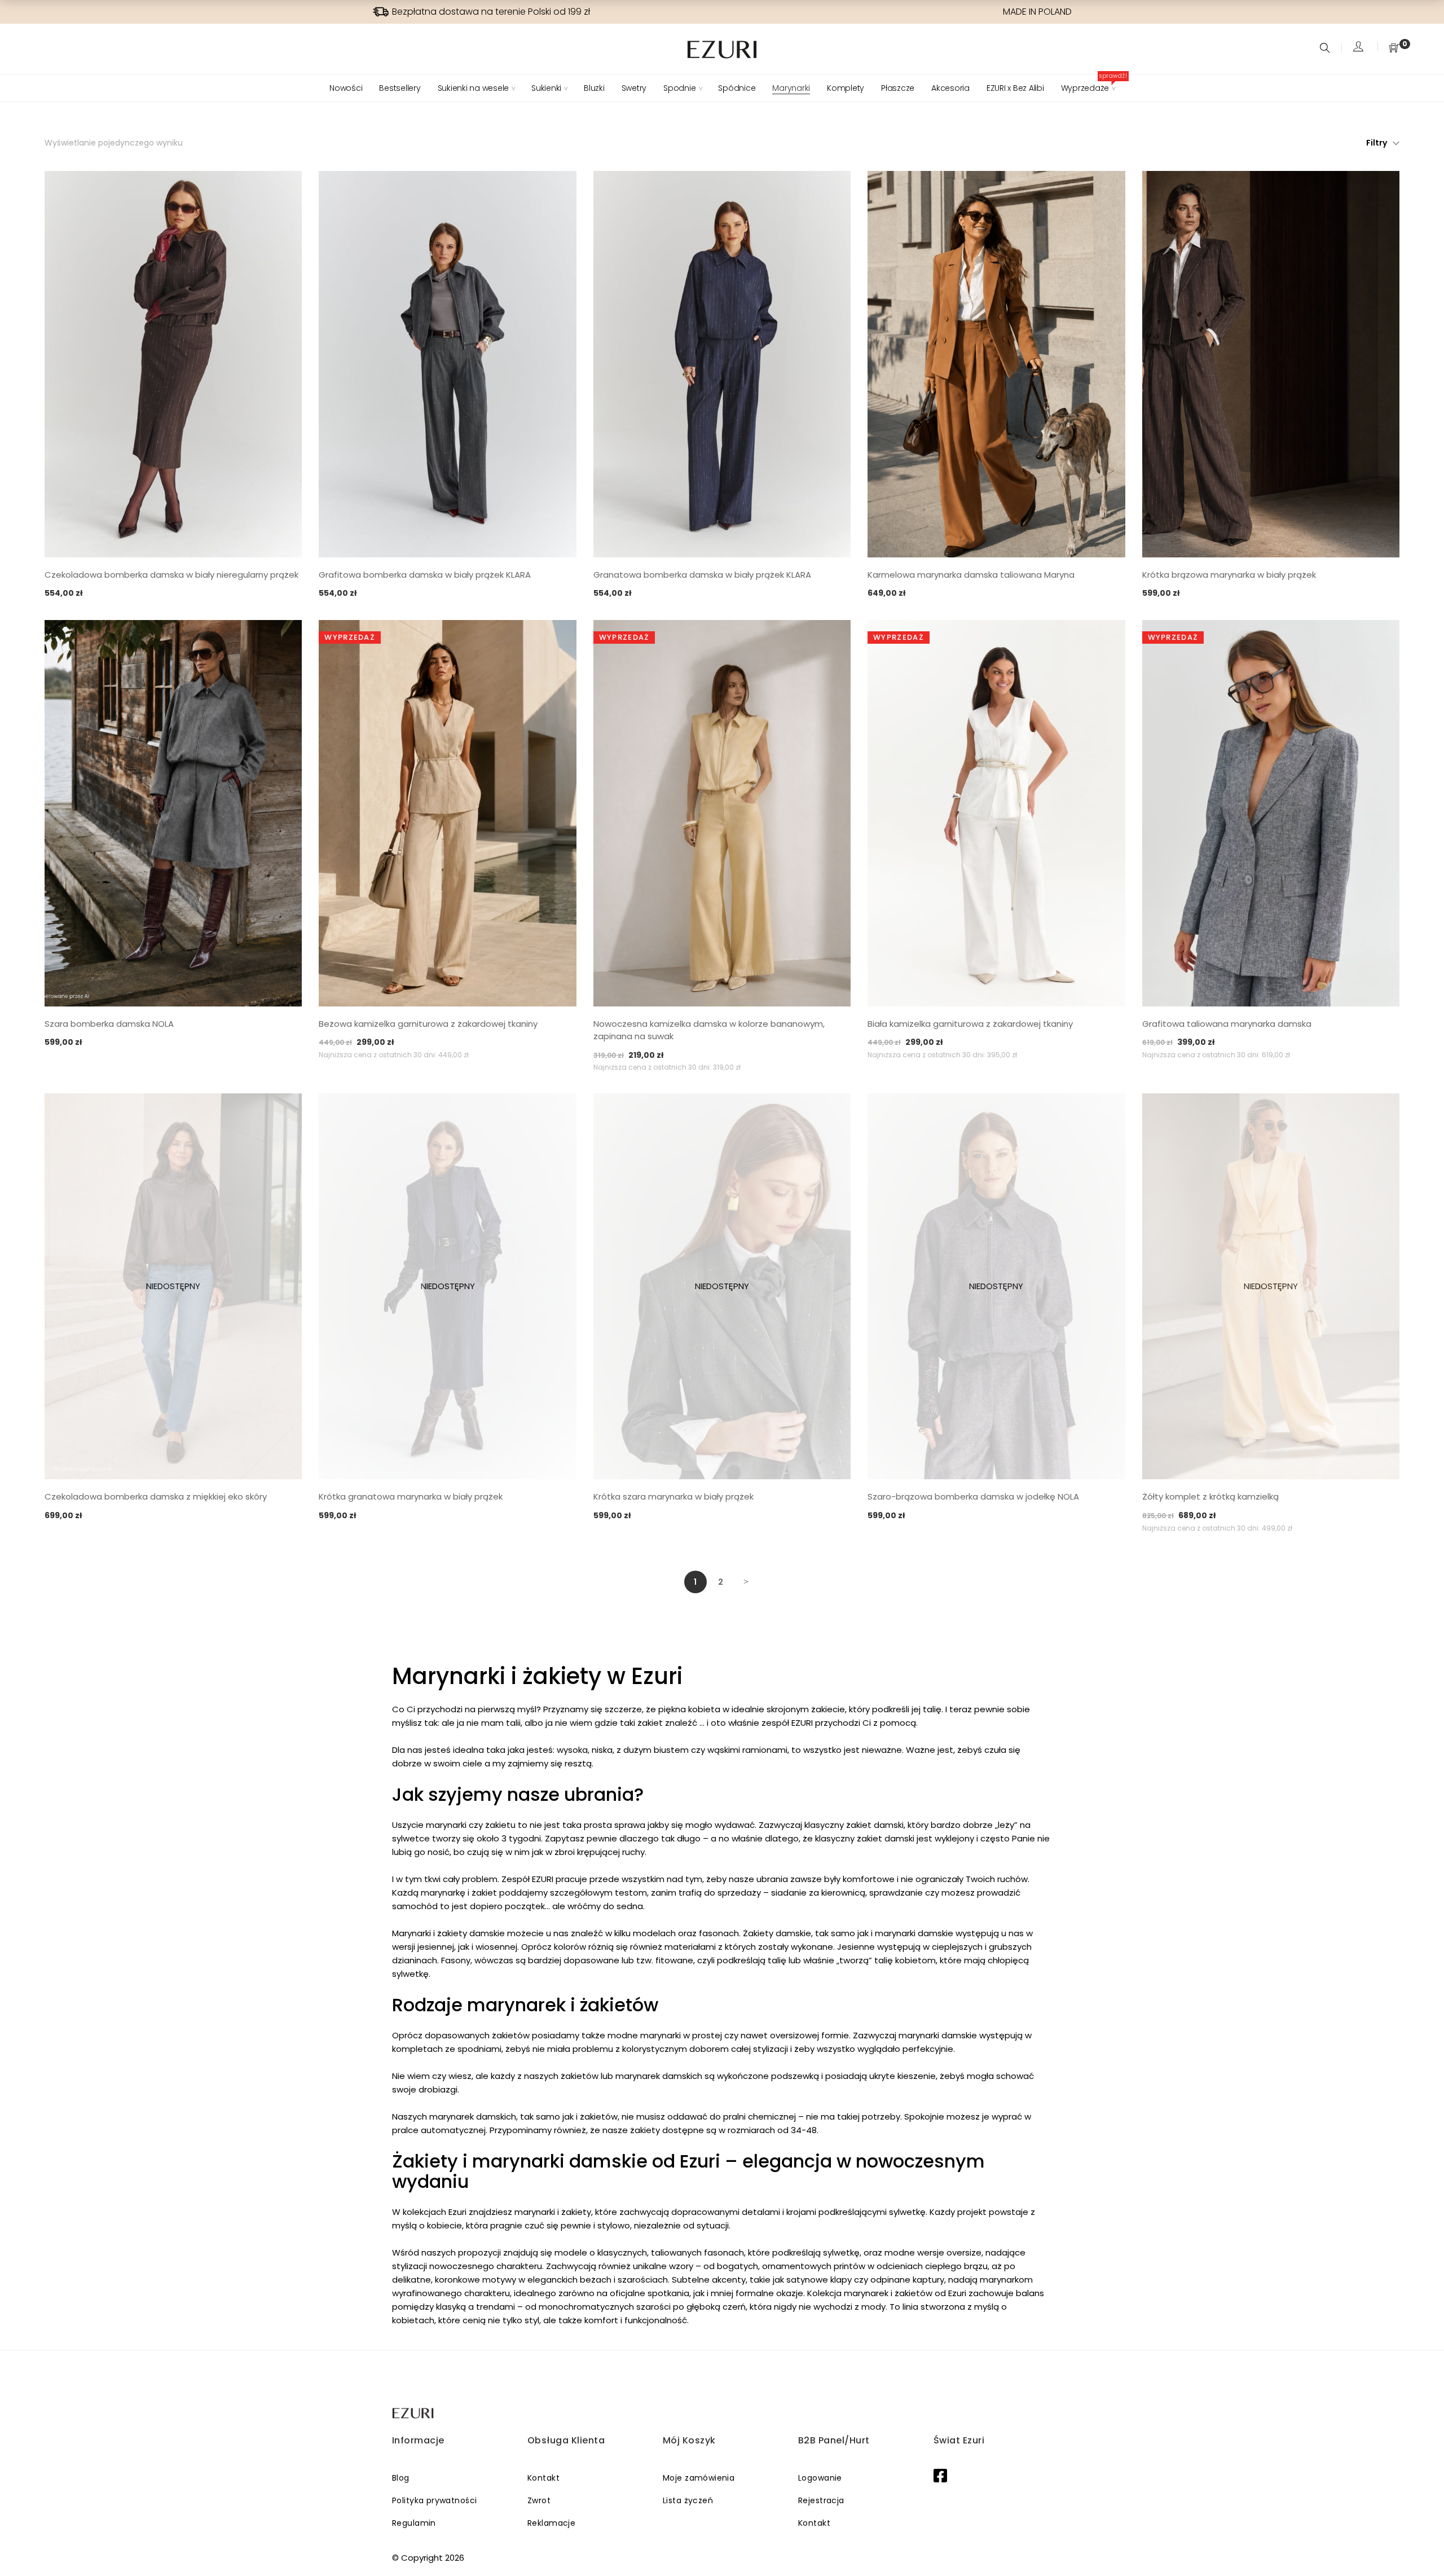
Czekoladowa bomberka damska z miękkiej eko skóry (156, 1496)
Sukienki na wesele (474, 88)
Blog (401, 2478)
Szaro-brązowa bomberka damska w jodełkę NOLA (973, 1496)
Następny (746, 1582)
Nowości (346, 88)
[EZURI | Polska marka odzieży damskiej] (414, 2413)
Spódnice (737, 88)
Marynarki (791, 88)
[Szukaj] (1326, 49)
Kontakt (543, 2478)
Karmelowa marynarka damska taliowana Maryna (971, 575)
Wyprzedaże (1088, 88)
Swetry (634, 88)
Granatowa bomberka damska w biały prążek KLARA (702, 575)
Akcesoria (950, 88)
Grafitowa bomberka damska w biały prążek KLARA (425, 575)
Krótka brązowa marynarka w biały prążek (1229, 575)
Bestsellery (400, 88)
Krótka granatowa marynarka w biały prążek (411, 1496)
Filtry (1377, 143)
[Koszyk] (1394, 49)
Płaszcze (898, 88)
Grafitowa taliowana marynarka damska (1227, 1024)
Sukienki (546, 88)
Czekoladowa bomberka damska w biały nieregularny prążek (171, 575)
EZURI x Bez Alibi (1015, 88)
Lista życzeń (688, 2500)
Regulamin (414, 2523)
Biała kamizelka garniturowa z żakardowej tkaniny (970, 1024)
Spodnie (679, 88)
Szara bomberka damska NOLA (109, 1024)
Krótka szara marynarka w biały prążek (673, 1496)
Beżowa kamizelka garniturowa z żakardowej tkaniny (428, 1024)
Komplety (846, 88)
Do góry (1423, 2546)
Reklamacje (551, 2523)
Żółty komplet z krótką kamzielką (1210, 1496)
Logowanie (820, 2478)
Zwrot (539, 2500)
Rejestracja (821, 2500)
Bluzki (594, 88)
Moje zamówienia (699, 2478)
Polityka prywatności (434, 2500)
